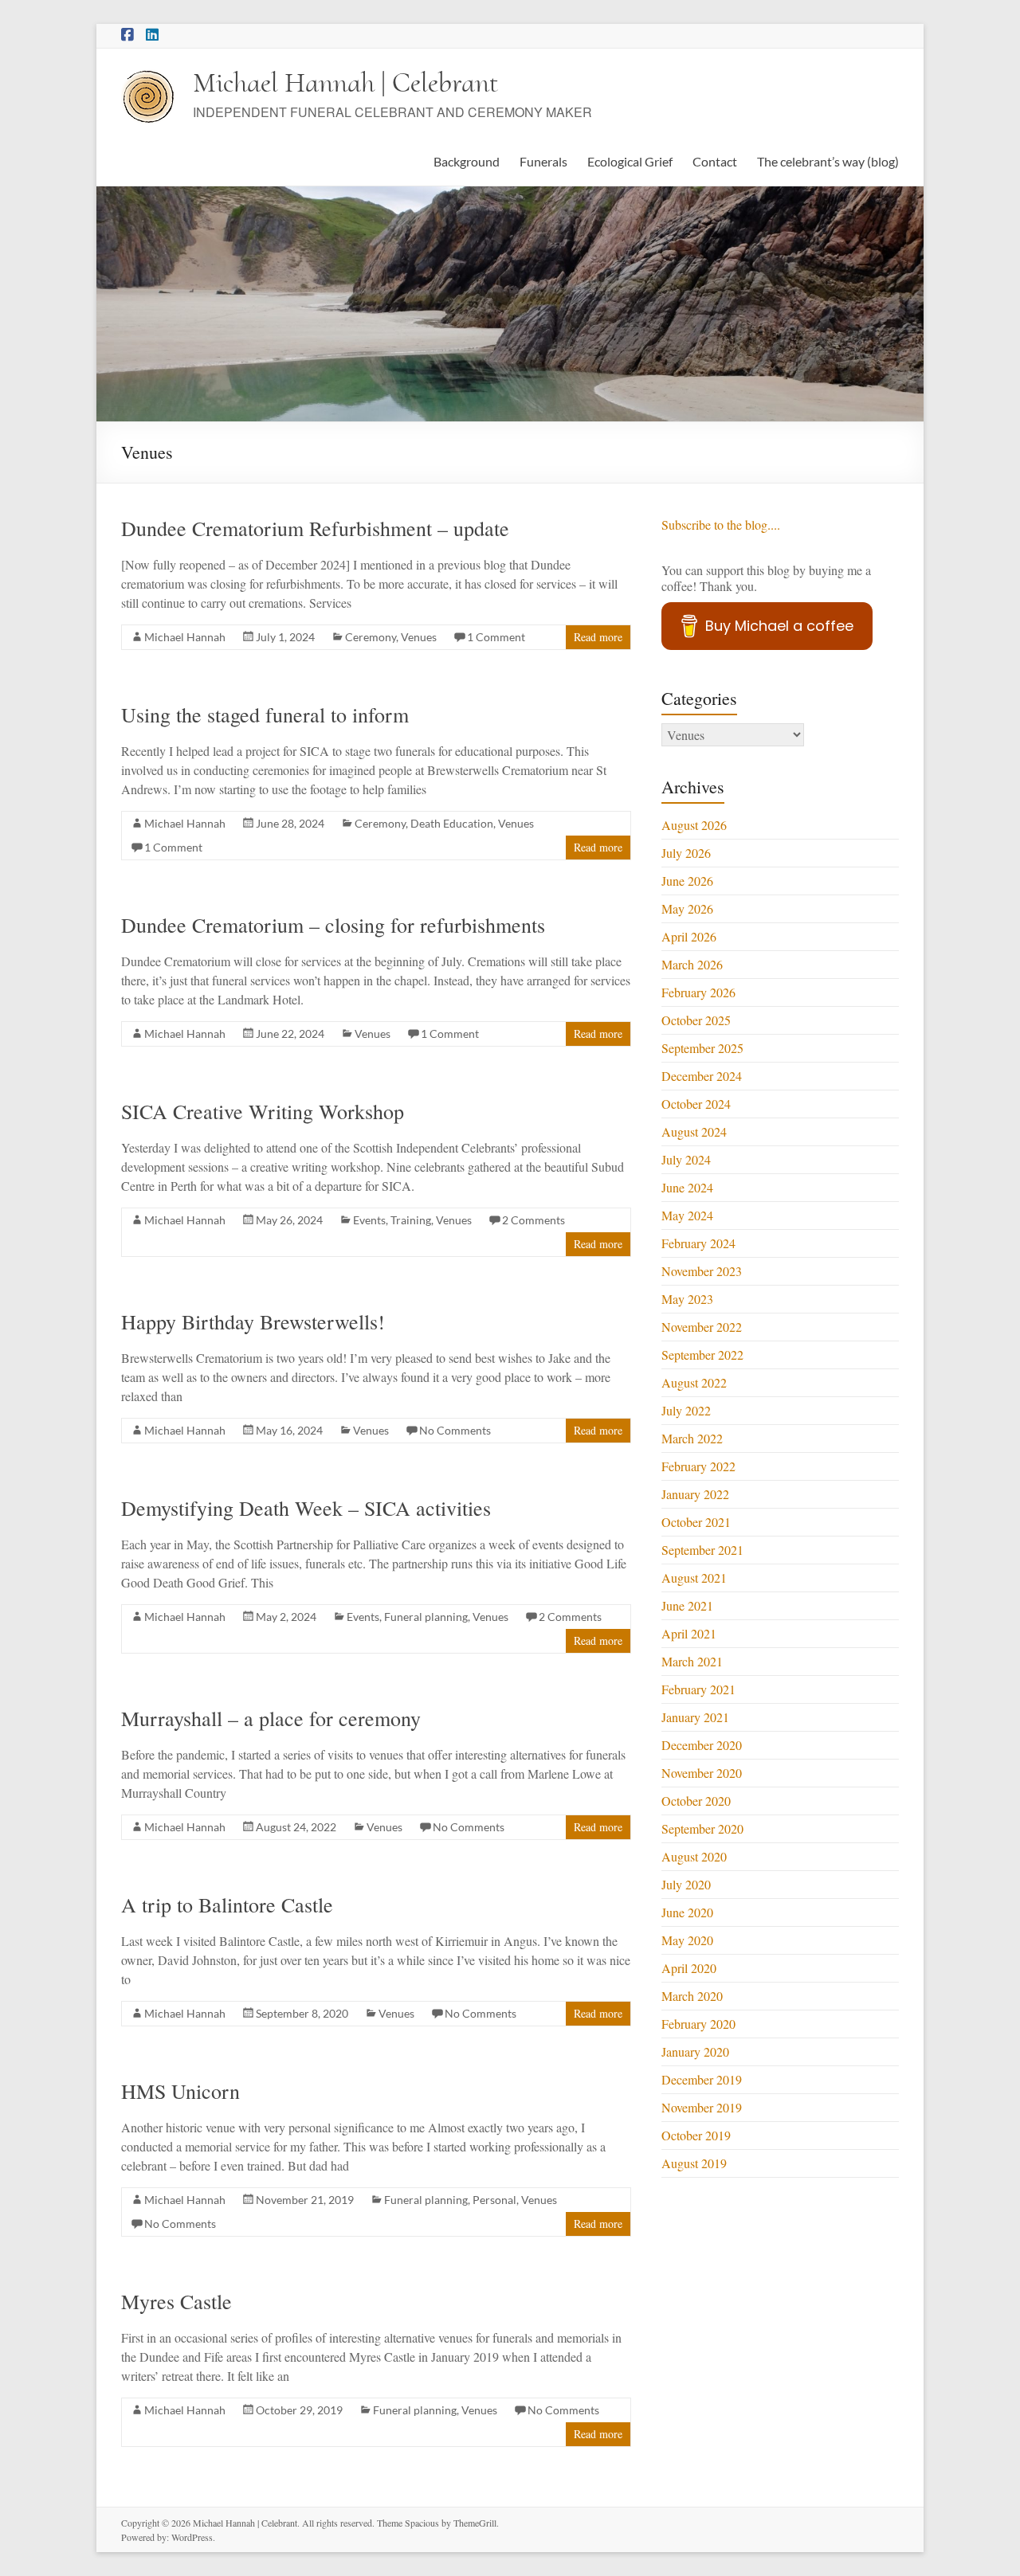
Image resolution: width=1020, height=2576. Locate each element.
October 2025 (696, 1020)
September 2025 (702, 1048)
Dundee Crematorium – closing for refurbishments (333, 925)
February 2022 (698, 1466)
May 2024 (687, 1215)
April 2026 (689, 936)
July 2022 (686, 1410)
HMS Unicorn (180, 2091)
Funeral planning (426, 1617)
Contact (715, 161)
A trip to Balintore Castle (227, 1905)
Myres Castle (177, 2301)
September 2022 (702, 1355)
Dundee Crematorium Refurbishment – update (315, 528)
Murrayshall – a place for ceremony (271, 1718)
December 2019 (702, 2079)
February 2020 (698, 2024)
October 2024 (696, 1104)
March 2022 (692, 1438)
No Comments (455, 1430)
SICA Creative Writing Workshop (263, 1111)
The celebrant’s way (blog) (828, 161)
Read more (598, 637)
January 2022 (695, 1494)
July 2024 (686, 1159)
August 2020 (694, 1856)
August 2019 (694, 2163)
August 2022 (694, 1382)
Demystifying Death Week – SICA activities (306, 1508)
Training (411, 1220)
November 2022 (702, 1327)
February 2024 (698, 1243)
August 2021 (694, 1578)
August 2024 (694, 1131)
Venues (419, 637)
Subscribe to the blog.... (721, 525)
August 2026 (694, 825)
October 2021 (696, 1522)
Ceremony (371, 637)
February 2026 (698, 992)
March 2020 (692, 1996)
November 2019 (702, 2107)
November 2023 (702, 1271)
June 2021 (687, 1605)
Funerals (543, 161)
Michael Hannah (185, 637)
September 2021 (702, 1550)
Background (467, 161)
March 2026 (692, 964)
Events (369, 1220)
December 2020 (702, 1745)
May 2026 (687, 908)
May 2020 (687, 1940)
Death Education (452, 823)
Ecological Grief (630, 161)
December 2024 (702, 1076)
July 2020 (686, 1884)
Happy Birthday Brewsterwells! (253, 1321)
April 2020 (689, 1968)
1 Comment (496, 637)
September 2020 (702, 1828)
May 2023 (687, 1299)
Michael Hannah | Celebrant (345, 82)
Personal (494, 2200)
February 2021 (698, 1689)
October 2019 (696, 2135)
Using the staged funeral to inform (265, 714)
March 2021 (692, 1661)
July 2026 (686, 853)
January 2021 (695, 1717)
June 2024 (687, 1187)
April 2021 (689, 1633)
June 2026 (687, 881)
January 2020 (695, 2051)
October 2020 (696, 1801)
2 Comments (534, 1220)
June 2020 (687, 1912)
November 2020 (702, 1773)
